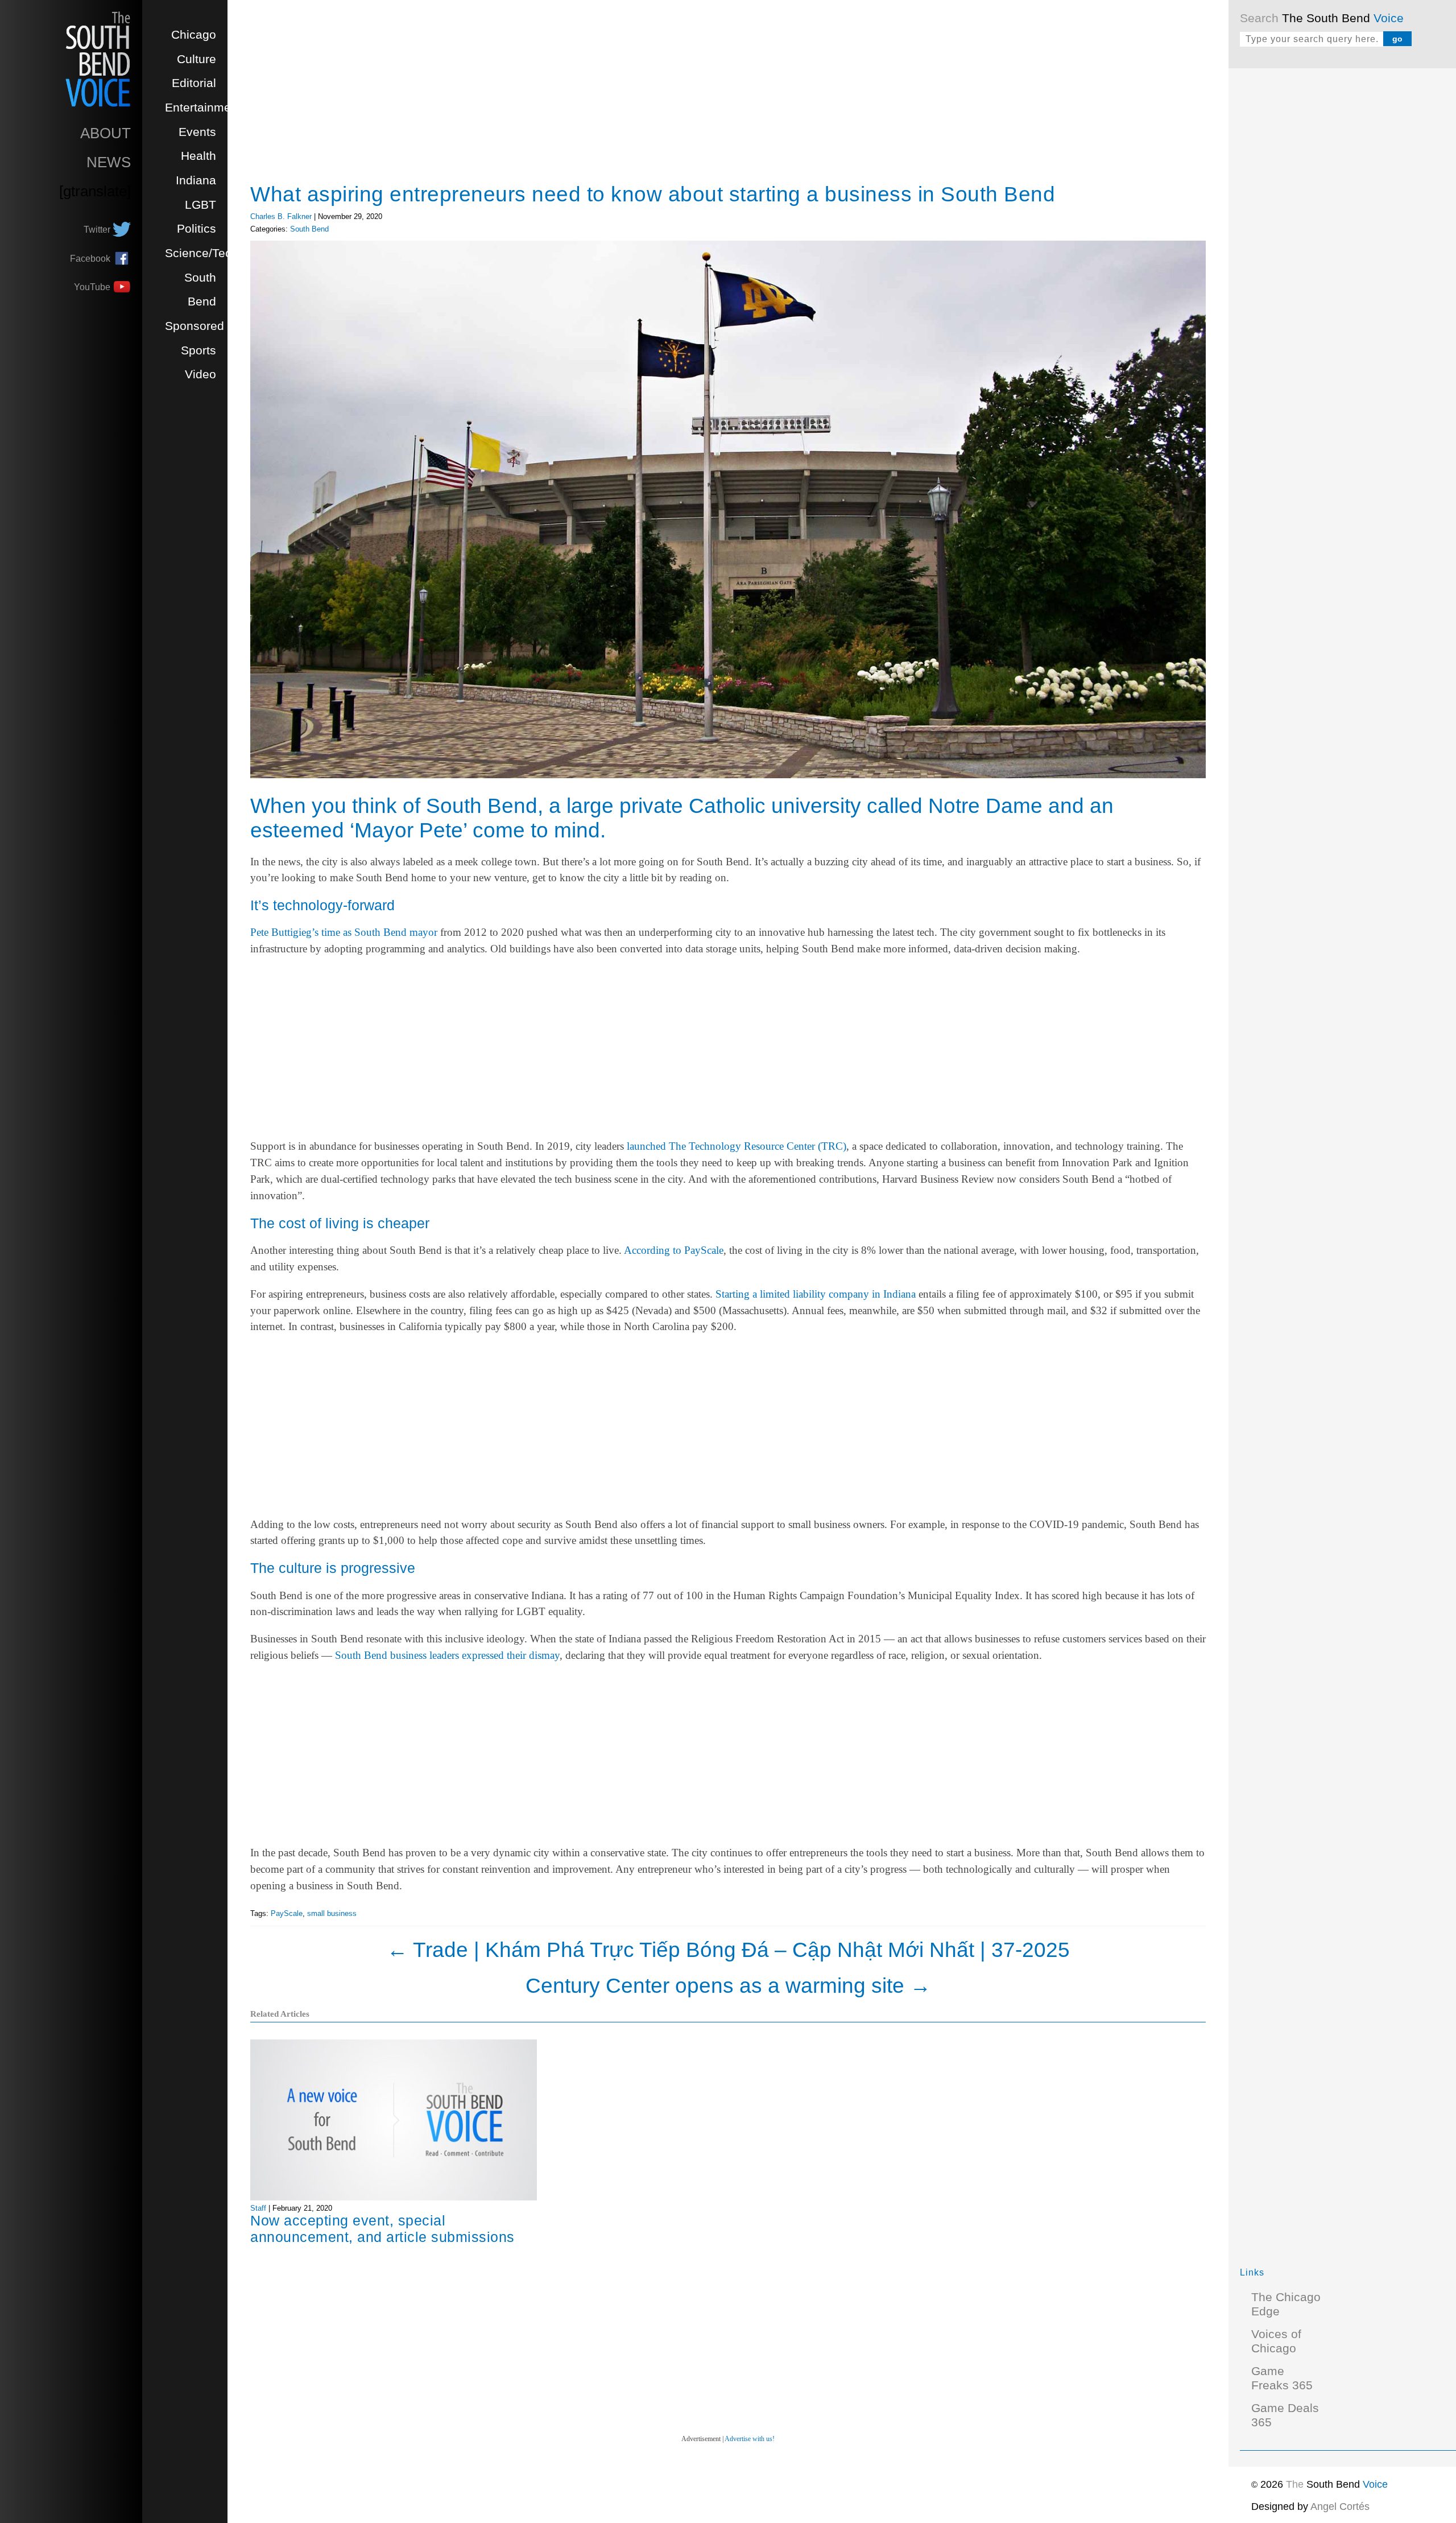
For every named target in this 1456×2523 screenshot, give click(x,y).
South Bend (309, 229)
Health (198, 156)
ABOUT (106, 133)
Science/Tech (202, 253)
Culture (197, 59)
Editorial (194, 83)
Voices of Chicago (1276, 2341)
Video (200, 374)
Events (197, 132)
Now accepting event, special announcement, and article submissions (382, 2229)
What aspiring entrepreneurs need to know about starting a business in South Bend (653, 194)
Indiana (196, 180)
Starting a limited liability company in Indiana (816, 1294)
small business (332, 1913)
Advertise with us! (750, 2439)
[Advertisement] (1325, 250)
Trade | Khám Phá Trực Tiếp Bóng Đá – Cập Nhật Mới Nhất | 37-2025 (728, 1950)
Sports (198, 350)
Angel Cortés (1340, 2507)
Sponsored (195, 326)
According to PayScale (674, 1250)
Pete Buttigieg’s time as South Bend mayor (344, 932)
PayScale (287, 1913)
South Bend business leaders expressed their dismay (447, 1655)
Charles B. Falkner (281, 216)
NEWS (109, 162)
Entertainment (203, 108)
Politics (197, 229)
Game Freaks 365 (1282, 2378)
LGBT (200, 205)
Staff (258, 2208)
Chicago (194, 35)
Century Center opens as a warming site (728, 1985)
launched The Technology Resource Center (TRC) (737, 1146)
